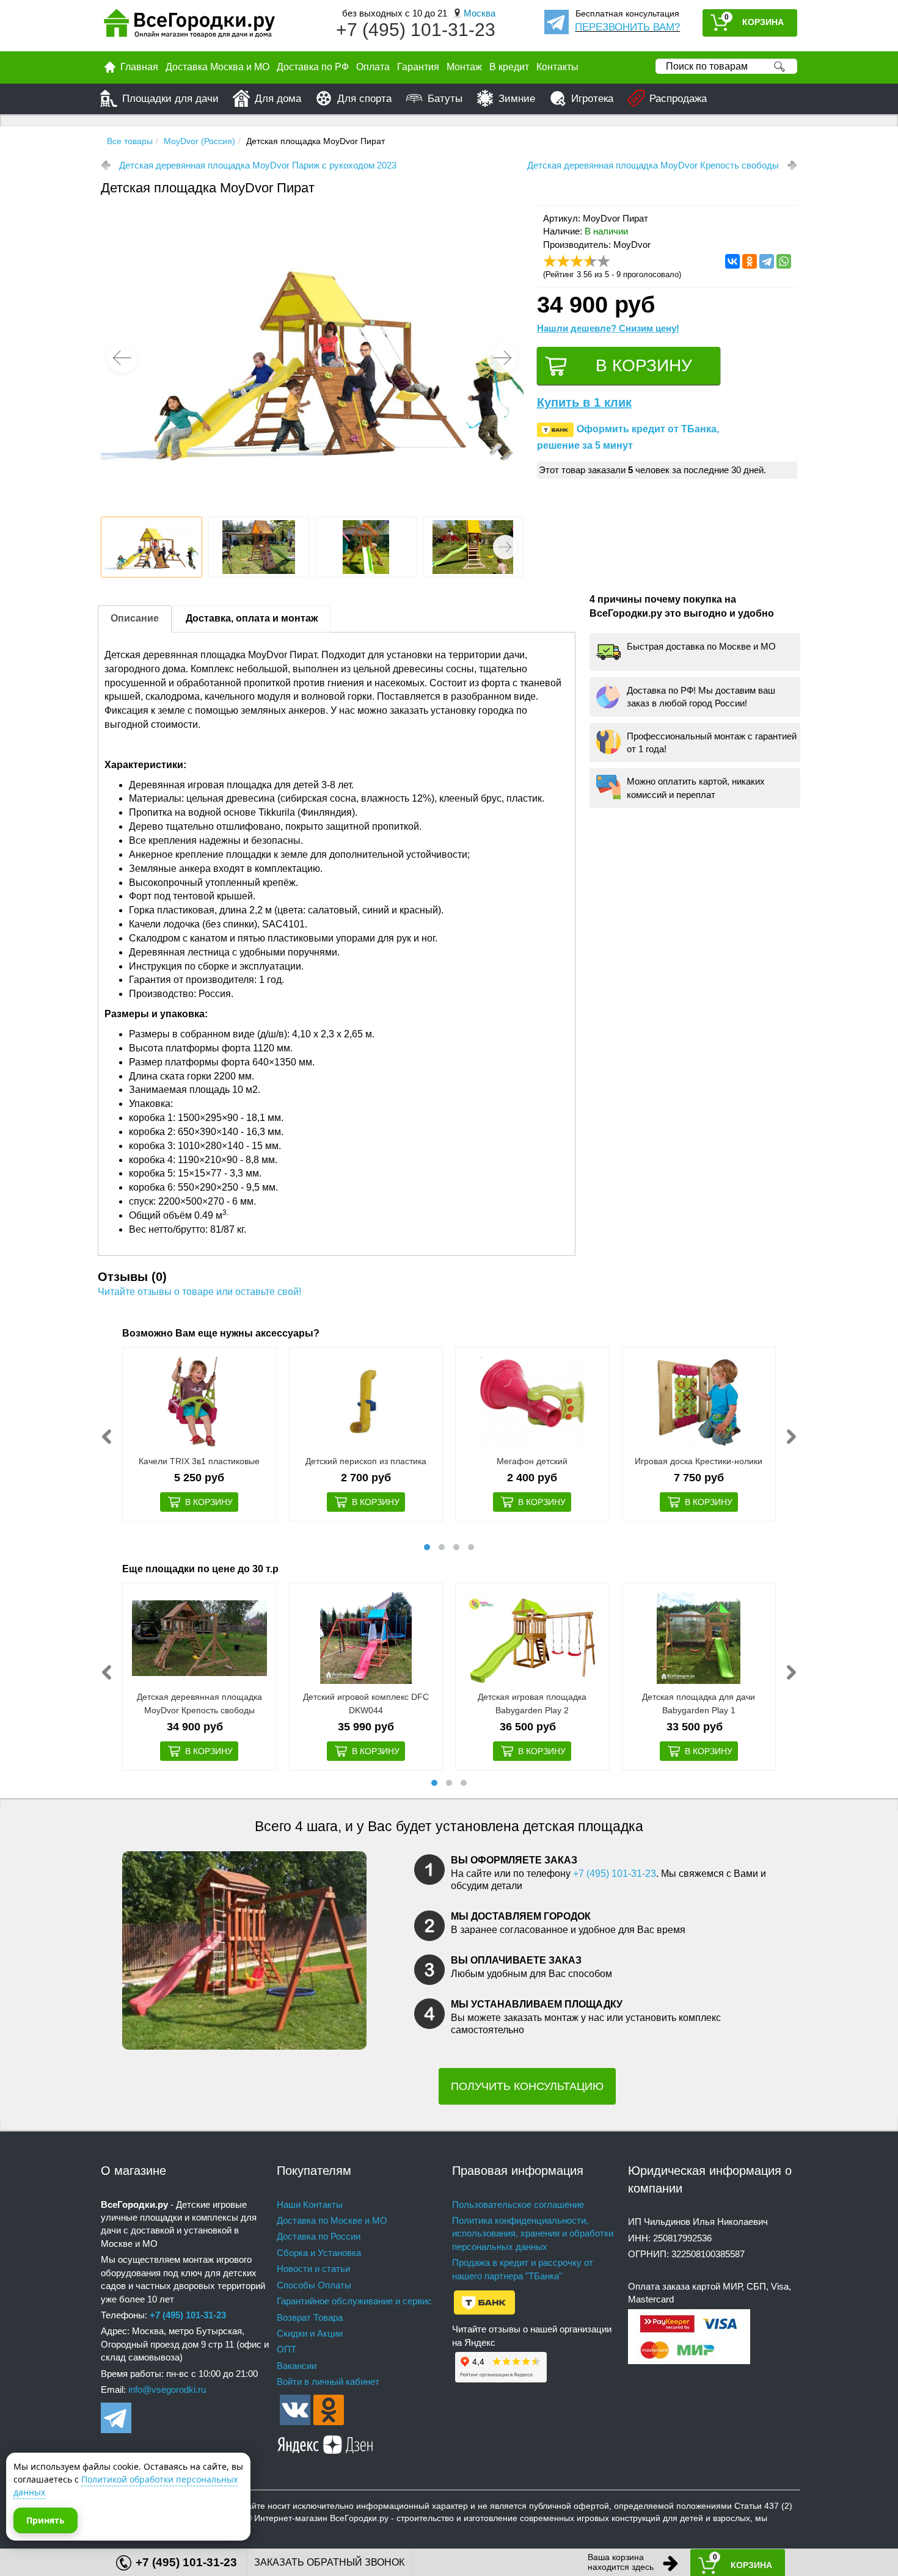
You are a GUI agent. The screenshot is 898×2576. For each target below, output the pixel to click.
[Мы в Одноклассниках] (329, 2409)
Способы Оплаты (314, 2285)
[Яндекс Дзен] (326, 2443)
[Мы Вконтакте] (295, 2409)
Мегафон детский (532, 1461)
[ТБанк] (484, 2302)
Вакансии (297, 2366)
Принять (46, 2520)
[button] (502, 358)
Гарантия (418, 67)
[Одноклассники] (750, 261)
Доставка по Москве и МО (332, 2220)
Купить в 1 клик (584, 402)
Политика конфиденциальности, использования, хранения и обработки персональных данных (533, 2233)
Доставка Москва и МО (217, 67)
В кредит (509, 67)
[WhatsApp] (784, 261)
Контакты (557, 67)
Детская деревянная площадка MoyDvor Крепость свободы (653, 165)
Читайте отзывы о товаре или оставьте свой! (199, 1292)
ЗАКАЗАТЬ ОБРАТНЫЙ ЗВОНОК (329, 2562)
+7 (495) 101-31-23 (416, 30)
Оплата (373, 67)
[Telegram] (767, 261)
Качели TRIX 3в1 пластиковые (199, 1461)
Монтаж (464, 67)
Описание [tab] (135, 618)
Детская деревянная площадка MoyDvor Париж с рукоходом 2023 (258, 165)
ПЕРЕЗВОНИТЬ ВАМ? (627, 27)
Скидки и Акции (310, 2333)
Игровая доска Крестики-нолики (699, 1461)
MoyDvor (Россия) (199, 141)
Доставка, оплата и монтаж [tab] (252, 618)
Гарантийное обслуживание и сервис (354, 2301)
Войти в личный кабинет (328, 2382)
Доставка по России (319, 2236)
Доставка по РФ (313, 67)
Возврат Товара (310, 2317)
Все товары (130, 141)
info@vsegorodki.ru (167, 2389)
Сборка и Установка (319, 2253)
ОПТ (287, 2349)
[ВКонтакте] (732, 261)
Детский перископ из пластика (366, 1461)
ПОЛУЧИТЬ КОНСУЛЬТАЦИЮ (527, 2086)
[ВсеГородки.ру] (189, 26)
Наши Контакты (310, 2204)
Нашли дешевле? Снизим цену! (608, 328)
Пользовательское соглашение (518, 2204)
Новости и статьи (313, 2269)
